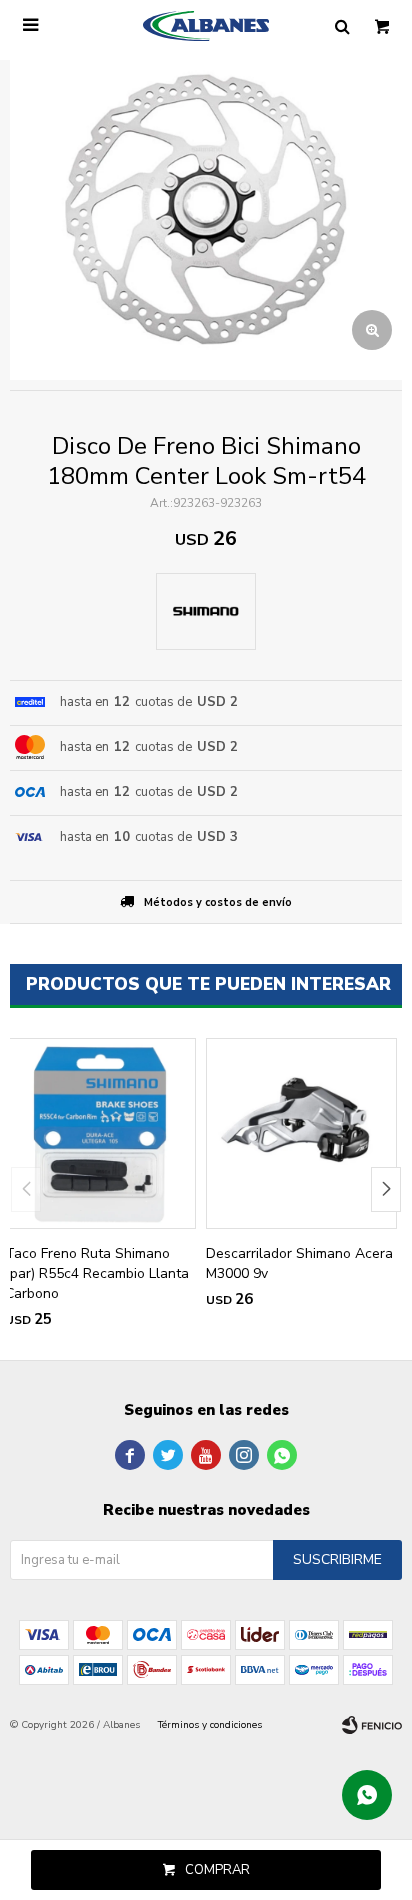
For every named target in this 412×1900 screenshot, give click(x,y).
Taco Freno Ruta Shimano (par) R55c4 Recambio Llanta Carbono (97, 1273)
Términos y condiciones (210, 1725)
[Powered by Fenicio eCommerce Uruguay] (372, 1725)
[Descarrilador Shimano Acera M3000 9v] (301, 1133)
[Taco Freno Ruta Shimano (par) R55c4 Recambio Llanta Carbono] (100, 1133)
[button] (386, 1189)
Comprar (217, 1870)
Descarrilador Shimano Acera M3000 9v (299, 1263)
